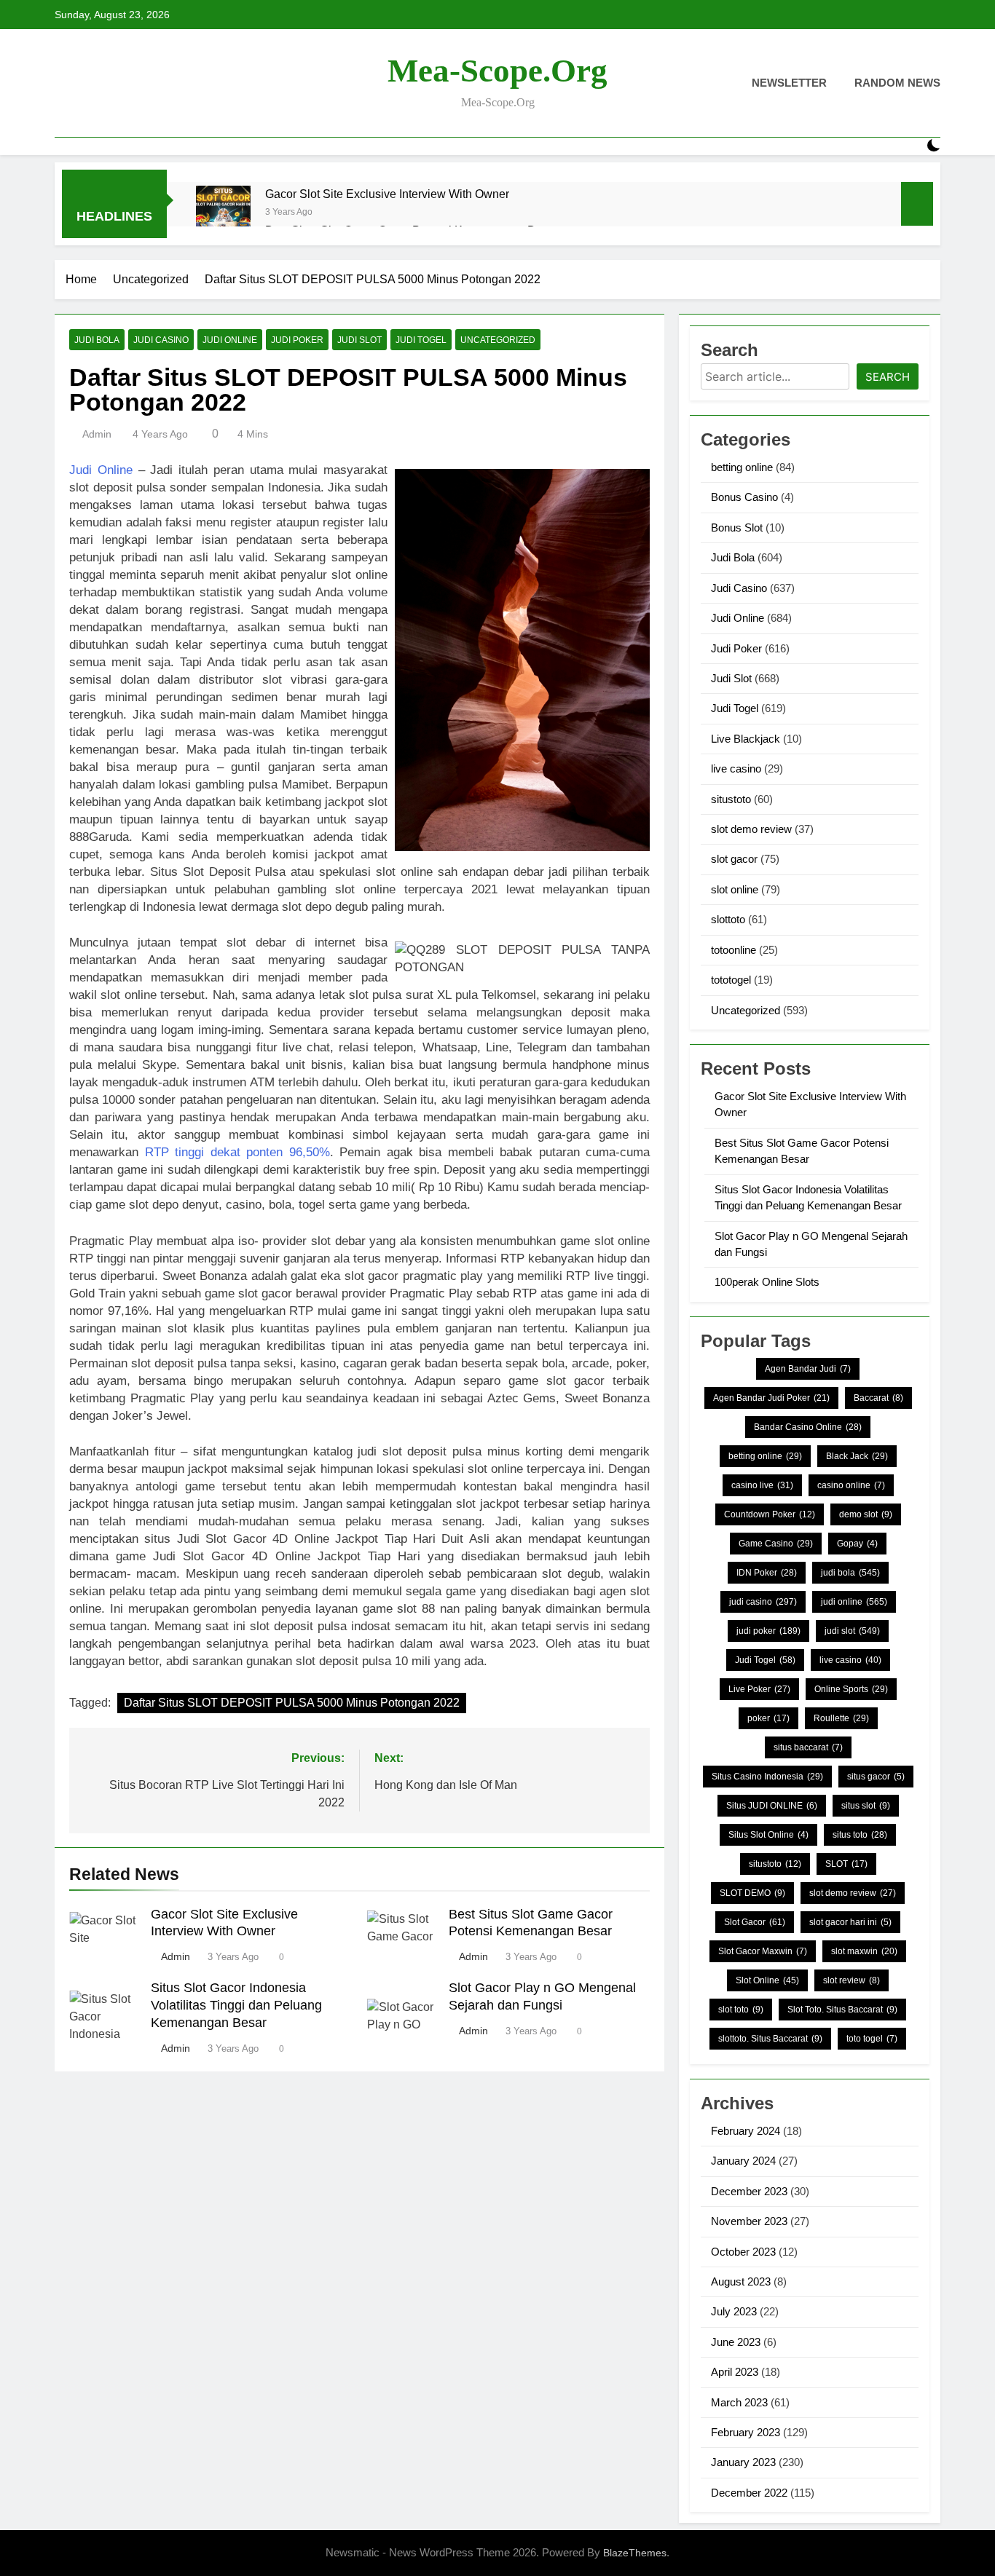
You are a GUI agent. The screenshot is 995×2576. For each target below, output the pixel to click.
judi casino (763, 1602)
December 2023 (749, 2191)
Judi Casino (161, 340)
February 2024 (746, 2131)
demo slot (866, 1514)
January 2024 (743, 2161)
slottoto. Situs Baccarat (770, 2039)
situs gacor (876, 1777)
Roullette (841, 1718)
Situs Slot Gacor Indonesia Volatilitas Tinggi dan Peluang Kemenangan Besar (236, 2005)
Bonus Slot (737, 528)
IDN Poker (767, 1573)
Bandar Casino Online (808, 1427)
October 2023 (743, 2252)
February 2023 (746, 2432)
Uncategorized (498, 340)
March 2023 (739, 2402)
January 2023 (743, 2462)
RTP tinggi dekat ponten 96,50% (237, 1152)
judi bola (850, 1573)
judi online (854, 1602)
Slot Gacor (755, 1922)
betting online (742, 467)
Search (888, 377)
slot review (852, 1980)
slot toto (741, 2010)
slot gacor (734, 859)
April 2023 (735, 2372)
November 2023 (749, 2221)
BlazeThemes (635, 2553)
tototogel (731, 980)
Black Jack (857, 1456)
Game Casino (776, 1544)
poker (768, 1718)
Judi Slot (359, 340)
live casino (736, 769)
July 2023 (734, 2311)
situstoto (731, 799)
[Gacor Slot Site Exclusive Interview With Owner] (223, 213)
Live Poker (759, 1689)
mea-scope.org (497, 71)
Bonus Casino (744, 497)
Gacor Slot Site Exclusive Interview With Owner (387, 194)
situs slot (866, 1806)
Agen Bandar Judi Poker (771, 1398)
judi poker (768, 1631)
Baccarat (878, 1398)
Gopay (857, 1544)
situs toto (860, 1835)
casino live (762, 1485)
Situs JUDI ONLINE (772, 1806)
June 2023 (736, 2342)
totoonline (734, 950)
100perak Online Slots (767, 1282)
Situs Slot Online (768, 1835)
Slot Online (767, 1980)
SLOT (846, 1864)
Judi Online (230, 340)
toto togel (872, 2039)
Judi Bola (97, 340)
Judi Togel (421, 340)
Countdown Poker (770, 1514)
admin (97, 434)
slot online (735, 889)
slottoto (728, 919)
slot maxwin (864, 1951)
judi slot (852, 1631)
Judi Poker (297, 340)
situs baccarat (808, 1747)
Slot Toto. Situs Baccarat (842, 2010)
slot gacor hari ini (850, 1922)
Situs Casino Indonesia (767, 1777)
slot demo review (751, 829)
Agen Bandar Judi (808, 1369)
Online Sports (851, 1689)
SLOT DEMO (752, 1893)
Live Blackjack (746, 739)
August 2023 (741, 2281)
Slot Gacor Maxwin (763, 1951)
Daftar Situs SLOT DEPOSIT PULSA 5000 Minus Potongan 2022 (292, 1703)
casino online (851, 1485)
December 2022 (749, 2493)
